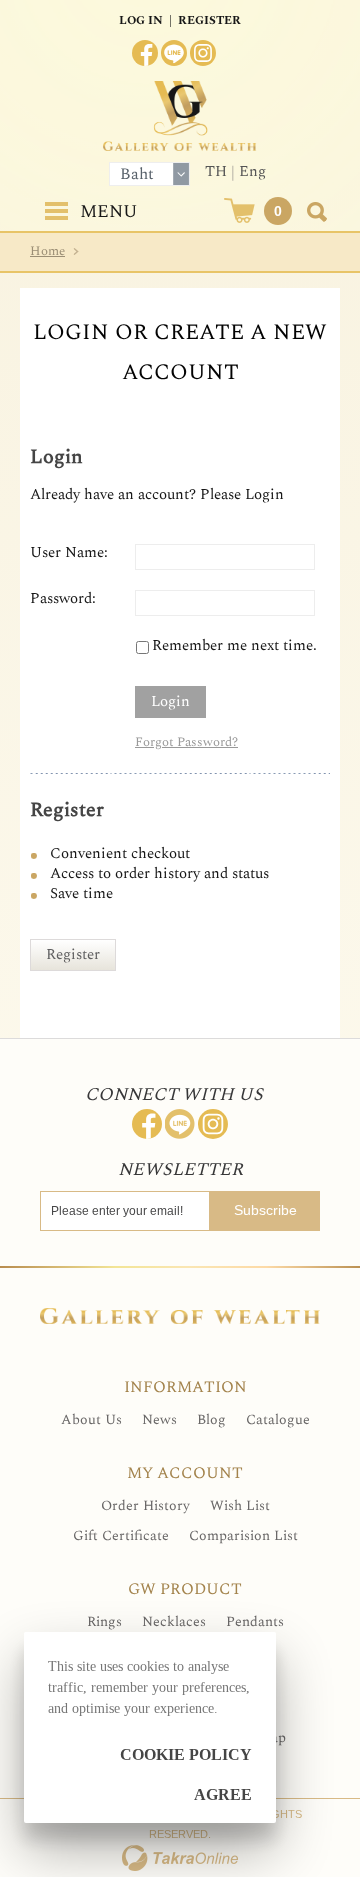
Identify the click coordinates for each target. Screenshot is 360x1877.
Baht (137, 174)
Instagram (203, 53)
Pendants (255, 1621)
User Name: (69, 553)
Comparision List (243, 1535)
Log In (141, 20)
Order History (145, 1505)
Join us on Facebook (145, 53)
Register (209, 20)
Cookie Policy (186, 1754)
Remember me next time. (234, 646)
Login (170, 701)
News (159, 1419)
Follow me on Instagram (213, 1124)
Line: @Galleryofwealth (180, 1124)
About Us (91, 1419)
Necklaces (174, 1621)
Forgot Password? (186, 742)
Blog (211, 1419)
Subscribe (265, 1210)
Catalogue (278, 1419)
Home (47, 251)
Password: (63, 599)
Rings (104, 1621)
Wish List (240, 1505)
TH (216, 171)
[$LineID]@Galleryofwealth (174, 53)
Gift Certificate (121, 1535)
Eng (252, 171)
